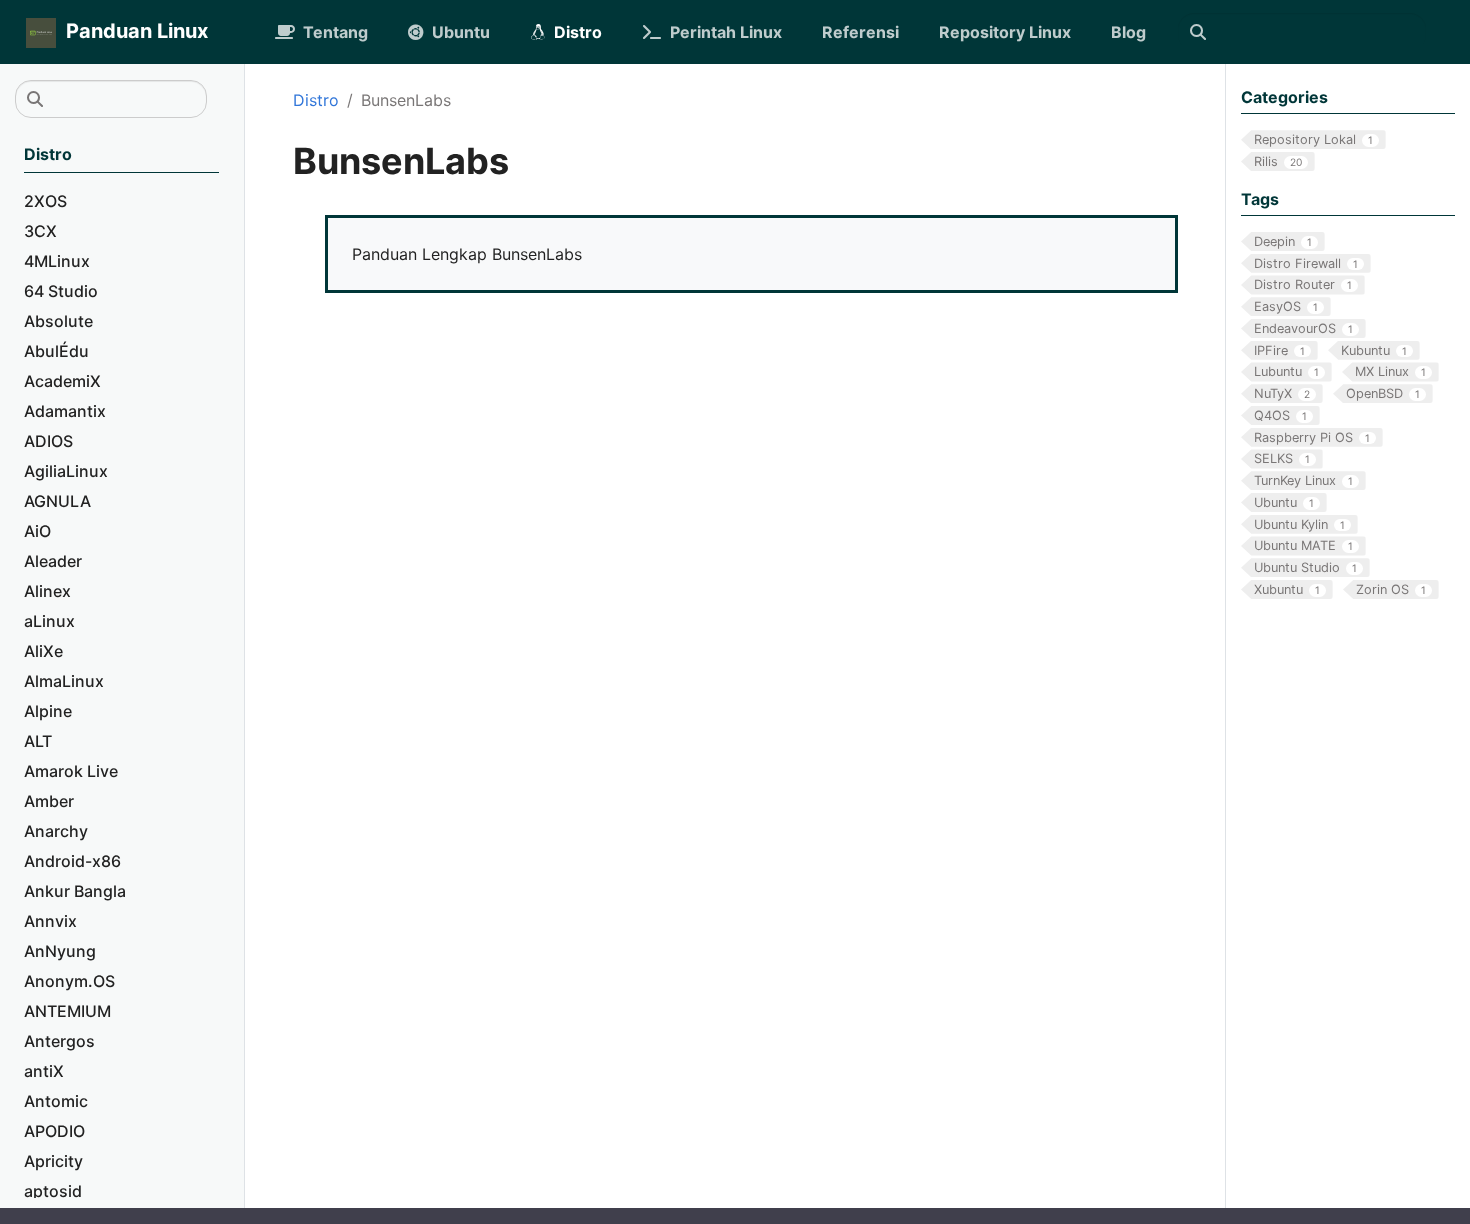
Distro (316, 100)
